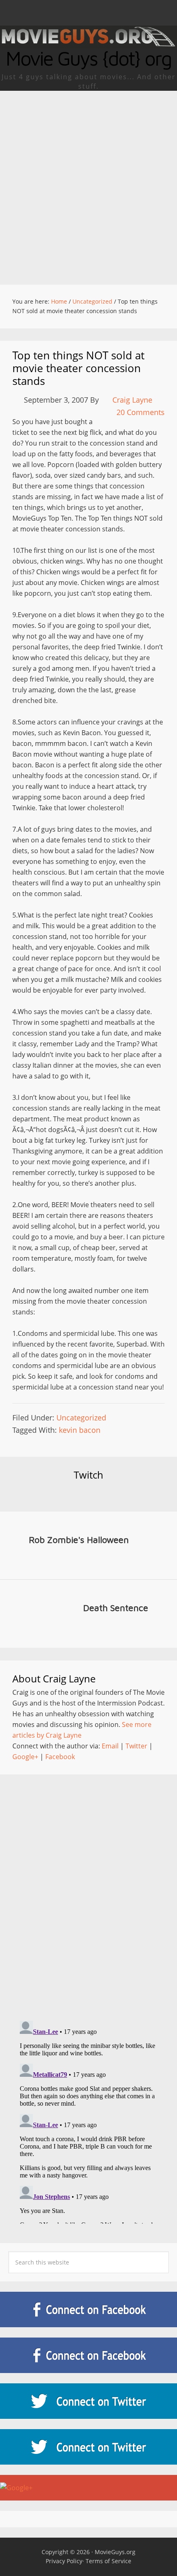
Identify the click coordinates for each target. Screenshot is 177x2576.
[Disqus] (88, 1890)
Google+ (25, 1757)
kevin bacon (80, 1430)
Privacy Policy (64, 2561)
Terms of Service (108, 2561)
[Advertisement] (88, 184)
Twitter (136, 1746)
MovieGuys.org (115, 2552)
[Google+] (88, 2488)
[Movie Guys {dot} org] (88, 43)
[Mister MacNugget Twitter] (88, 2447)
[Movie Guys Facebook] (88, 2309)
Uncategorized (81, 1418)
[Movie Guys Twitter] (88, 2401)
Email (110, 1746)
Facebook (60, 1757)
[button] (88, 13)
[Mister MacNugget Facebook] (88, 2355)
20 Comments (141, 412)
